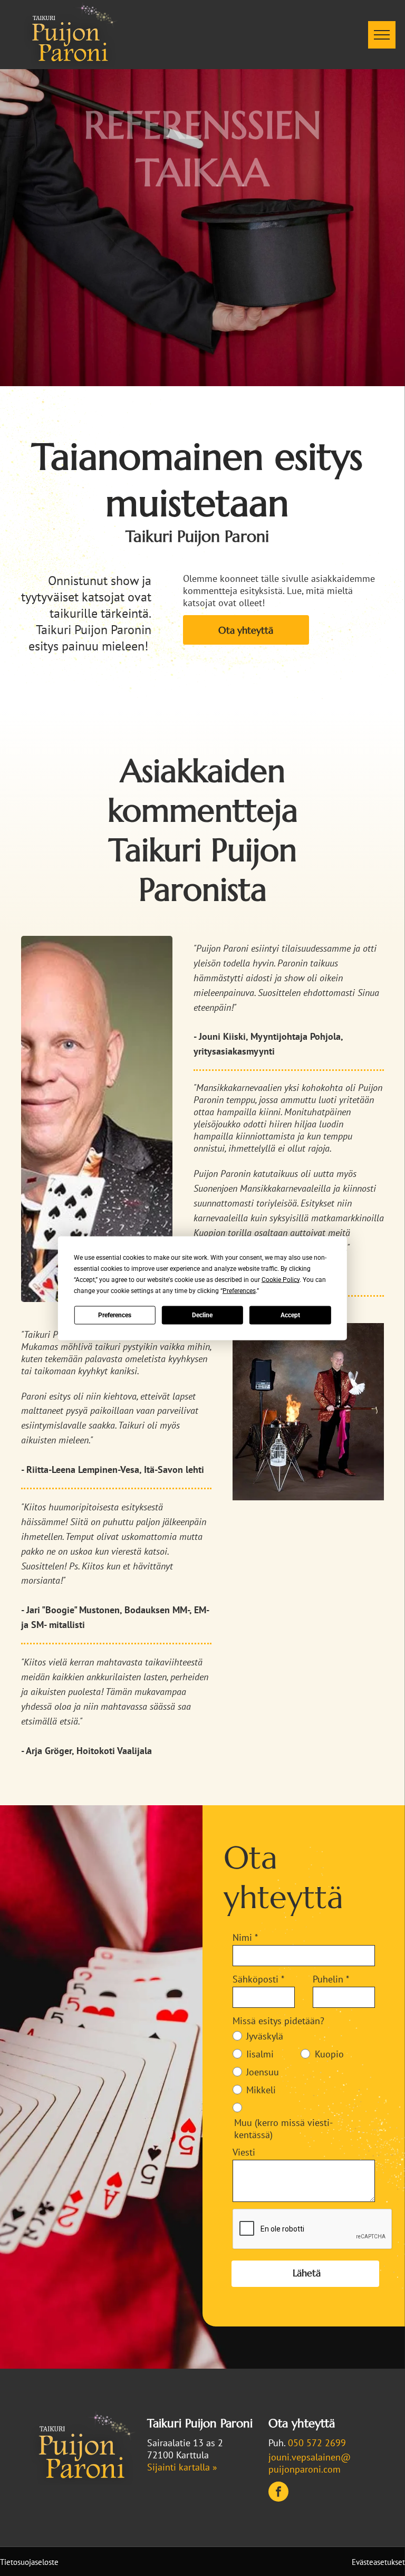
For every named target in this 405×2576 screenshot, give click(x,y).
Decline (202, 1315)
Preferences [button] (239, 1290)
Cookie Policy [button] (281, 1279)
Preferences (115, 1315)
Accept (290, 1315)
